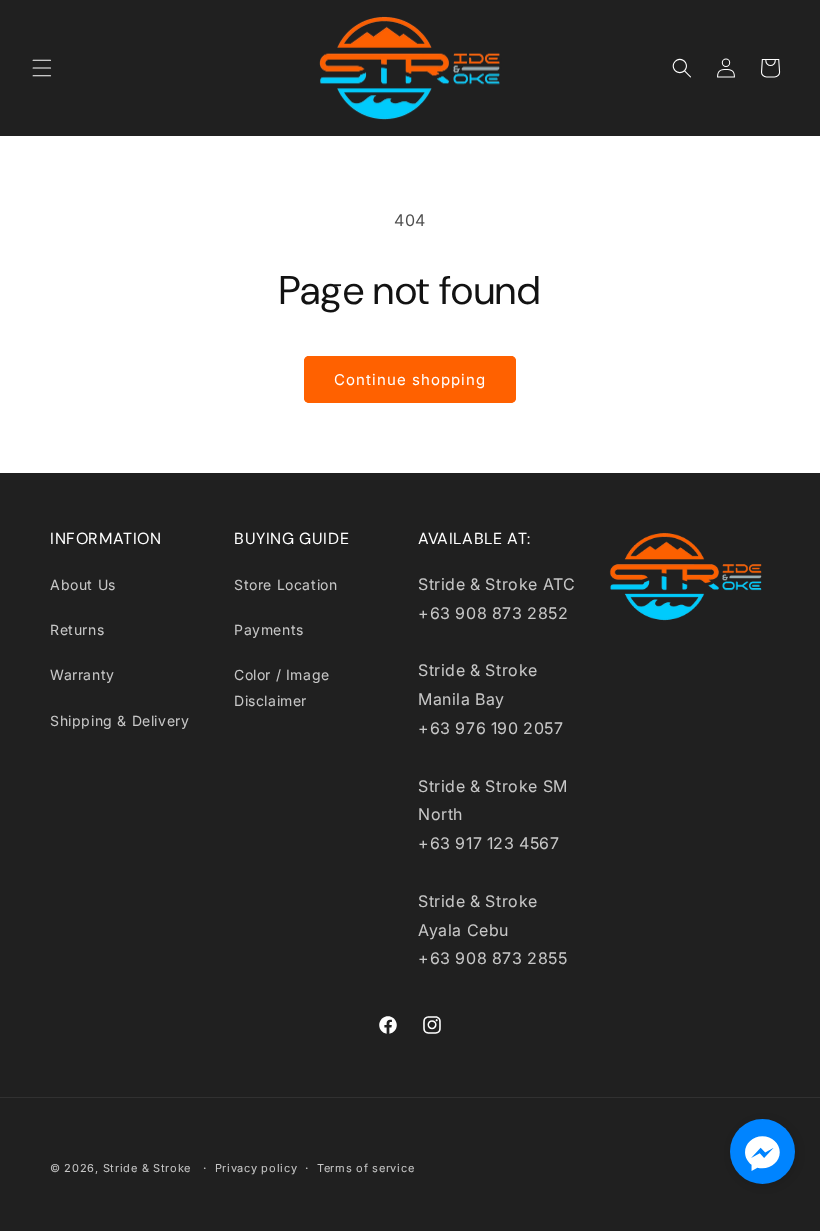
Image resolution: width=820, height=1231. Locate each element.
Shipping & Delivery (119, 720)
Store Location (285, 584)
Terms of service (365, 1168)
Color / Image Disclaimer (282, 687)
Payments (269, 629)
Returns (77, 629)
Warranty (82, 674)
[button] (42, 68)
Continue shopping (410, 379)
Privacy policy (256, 1168)
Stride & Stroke (147, 1168)
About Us (83, 584)
